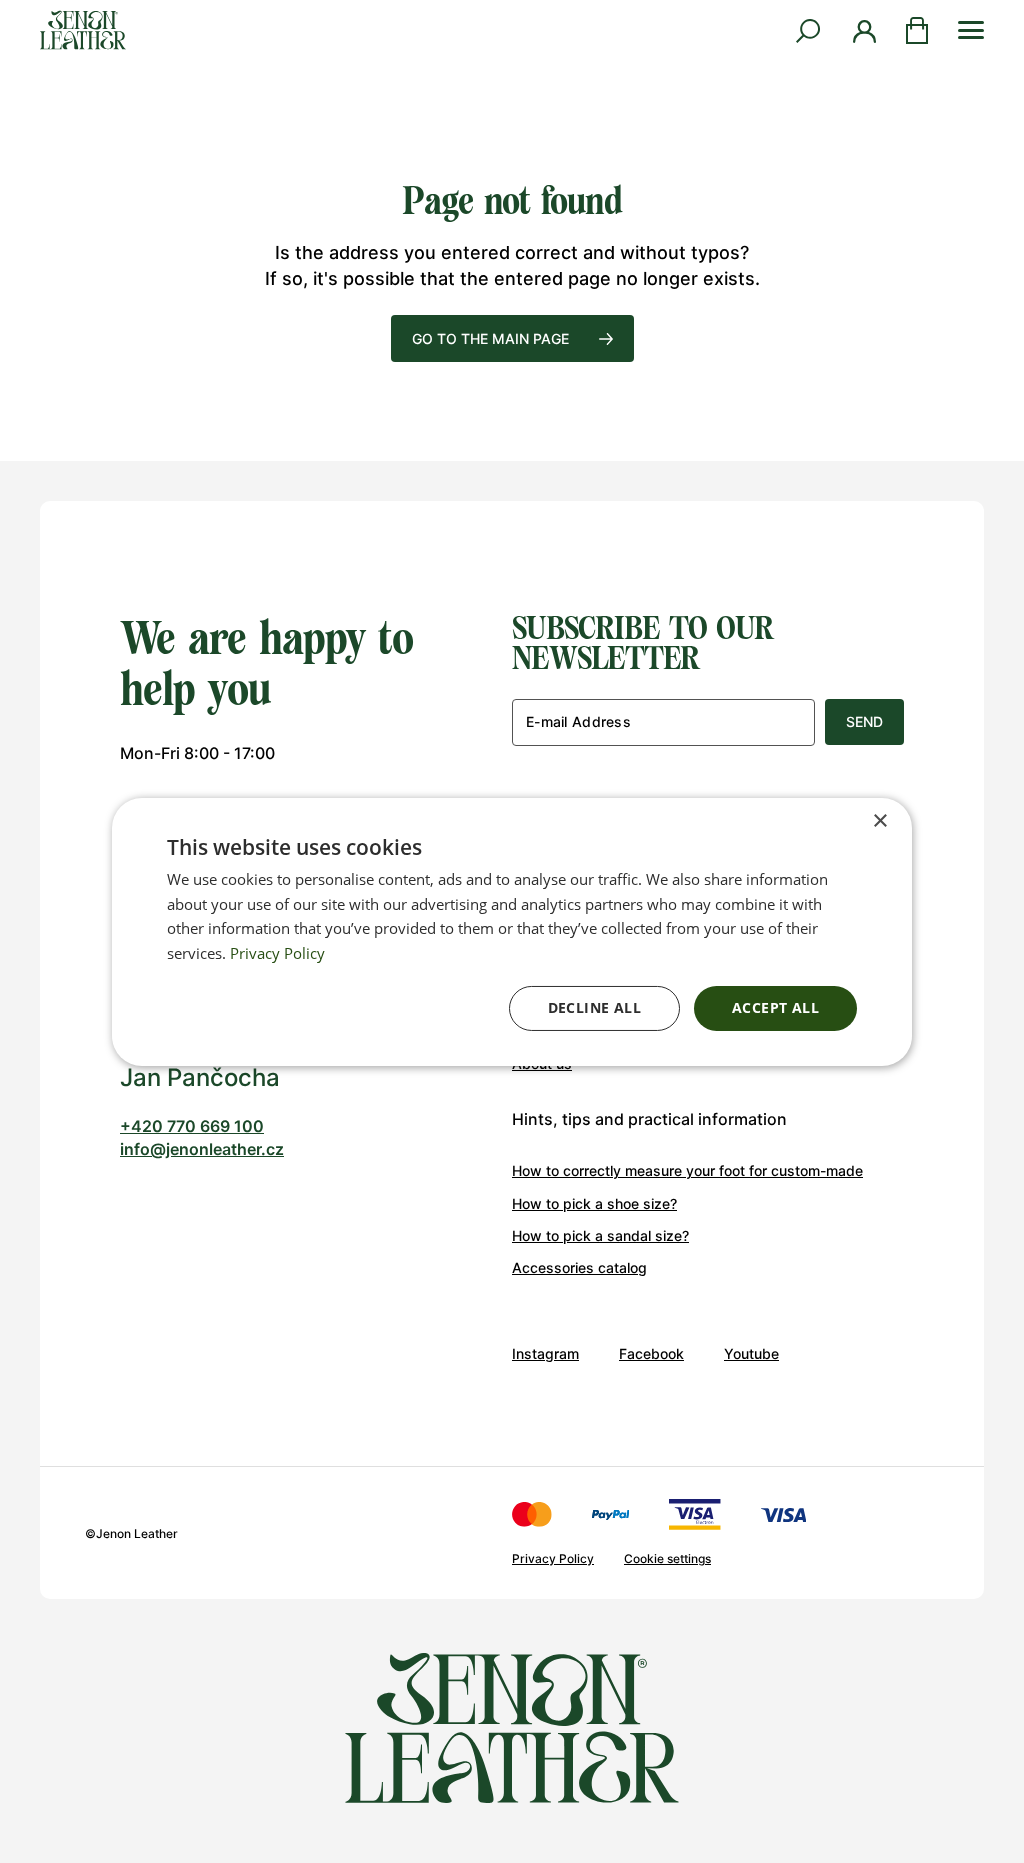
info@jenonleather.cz (202, 1149)
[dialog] (512, 931)
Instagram (545, 1353)
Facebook (651, 1353)
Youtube (751, 1353)
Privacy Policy (553, 1558)
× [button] (879, 820)
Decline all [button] (594, 1007)
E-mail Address (578, 721)
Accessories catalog (579, 1267)
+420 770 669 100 (192, 1126)
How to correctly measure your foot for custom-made (687, 1170)
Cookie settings (667, 1558)
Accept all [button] (775, 1007)
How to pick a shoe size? (594, 1203)
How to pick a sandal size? (600, 1235)
